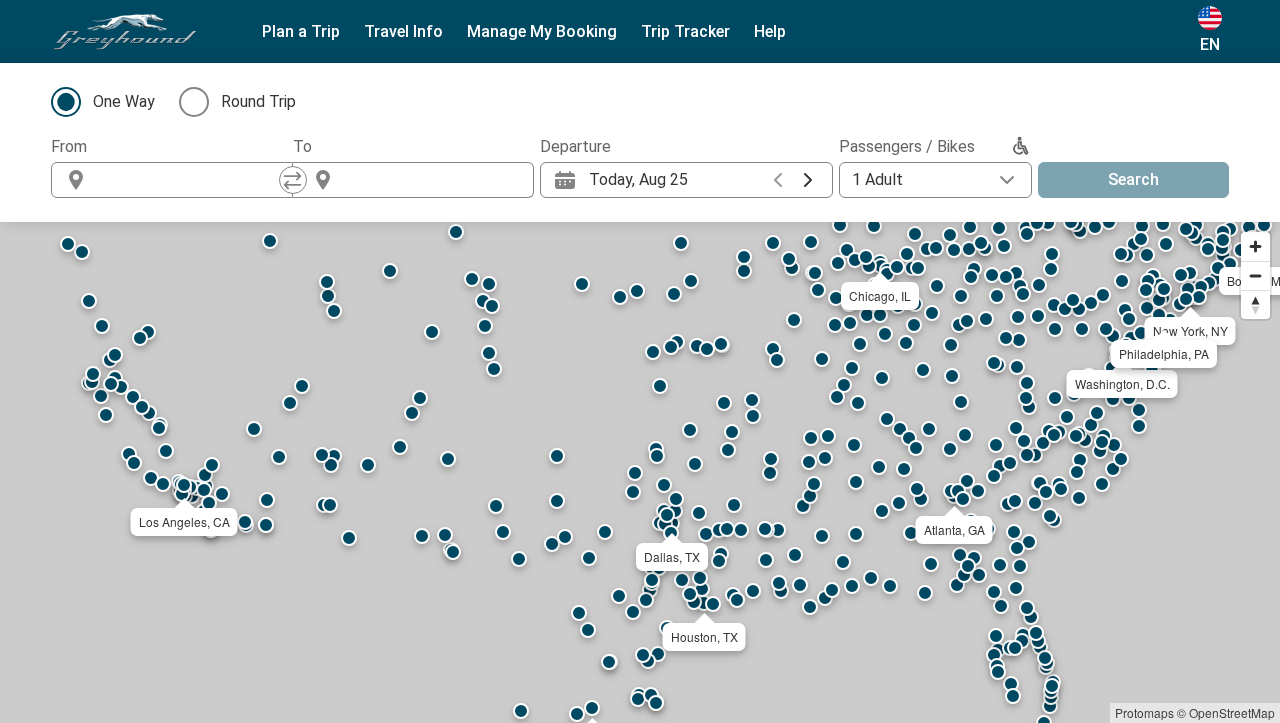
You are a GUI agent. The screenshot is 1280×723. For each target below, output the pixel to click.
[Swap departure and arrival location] (293, 180)
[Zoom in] (1255, 246)
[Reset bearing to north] (1255, 304)
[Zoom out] (1255, 275)
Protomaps (1144, 712)
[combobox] (190, 180)
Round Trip (258, 101)
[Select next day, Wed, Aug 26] (808, 180)
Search (1133, 179)
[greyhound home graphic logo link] (125, 32)
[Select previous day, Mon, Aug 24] (778, 180)
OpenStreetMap (1232, 712)
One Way (124, 101)
